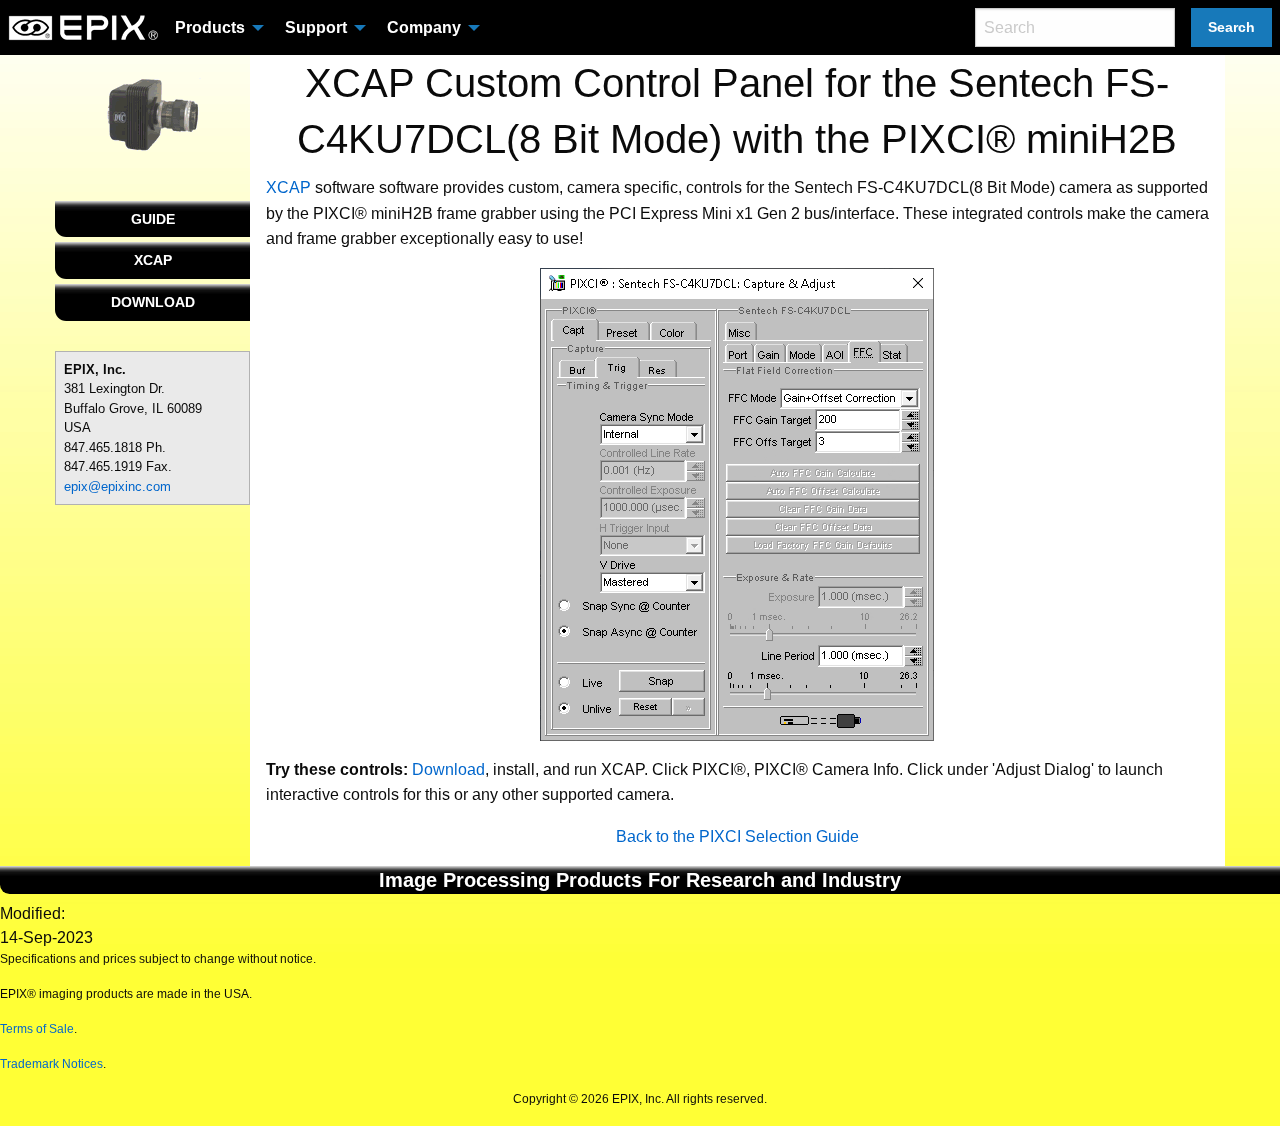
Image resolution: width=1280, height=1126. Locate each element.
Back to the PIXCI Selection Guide (737, 836)
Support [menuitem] (316, 27)
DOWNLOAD (153, 302)
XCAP (153, 260)
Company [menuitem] (424, 27)
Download (448, 769)
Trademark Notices (51, 1064)
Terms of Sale (37, 1029)
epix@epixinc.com (117, 486)
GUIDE (153, 219)
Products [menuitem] (210, 27)
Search (1231, 27)
